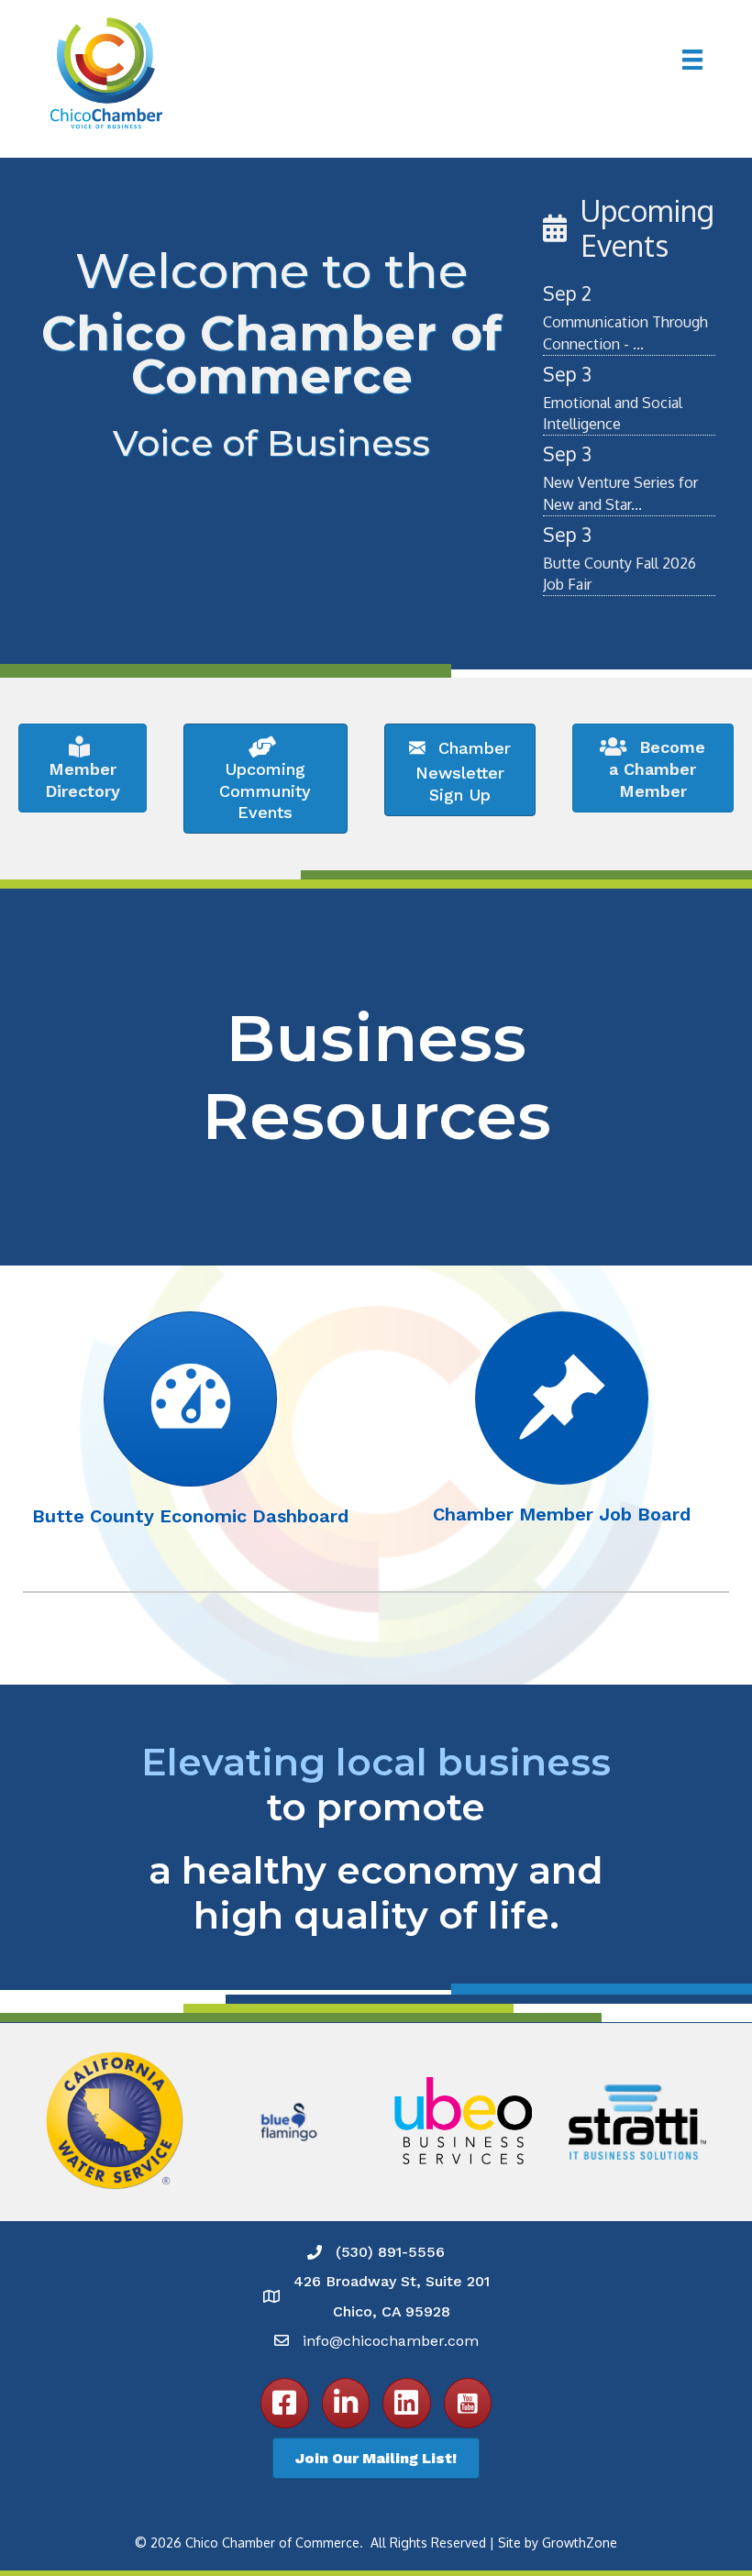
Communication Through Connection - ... (625, 332)
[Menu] (692, 60)
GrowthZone (580, 2543)
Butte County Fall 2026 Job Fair (619, 574)
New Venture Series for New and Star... (620, 493)
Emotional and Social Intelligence (613, 413)
